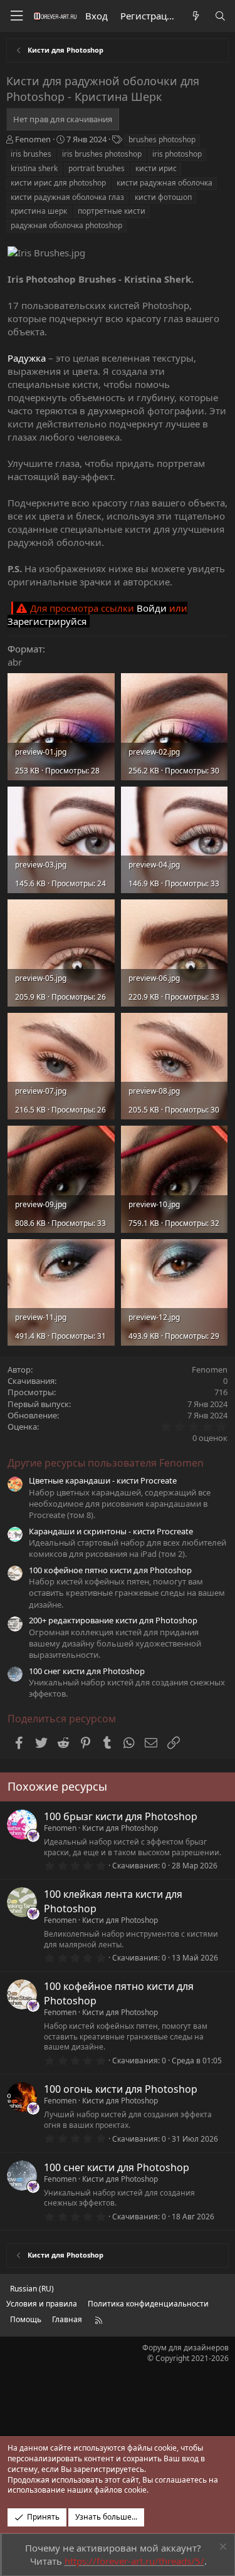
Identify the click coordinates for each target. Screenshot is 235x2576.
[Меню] (16, 16)
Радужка (27, 358)
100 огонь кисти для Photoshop (121, 2089)
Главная (67, 2319)
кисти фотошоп (163, 197)
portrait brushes (97, 168)
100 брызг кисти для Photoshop (121, 1816)
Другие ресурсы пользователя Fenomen (106, 1463)
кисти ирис (156, 168)
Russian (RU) (32, 2289)
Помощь (26, 2319)
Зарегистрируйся (47, 621)
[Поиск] (220, 16)
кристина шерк (39, 211)
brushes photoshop (162, 139)
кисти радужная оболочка (164, 183)
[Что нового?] (195, 16)
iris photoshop (177, 154)
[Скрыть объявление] (222, 2548)
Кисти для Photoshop (120, 1828)
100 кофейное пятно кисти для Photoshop (110, 1570)
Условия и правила (42, 2304)
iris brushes (31, 154)
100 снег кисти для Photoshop (87, 1671)
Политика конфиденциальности (148, 2304)
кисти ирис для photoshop (58, 183)
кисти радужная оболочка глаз (67, 197)
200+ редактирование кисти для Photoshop (113, 1620)
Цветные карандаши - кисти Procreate (103, 1480)
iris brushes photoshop (102, 154)
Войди (152, 608)
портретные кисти (112, 211)
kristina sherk (34, 168)
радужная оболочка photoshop (66, 225)
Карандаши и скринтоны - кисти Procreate (111, 1531)
